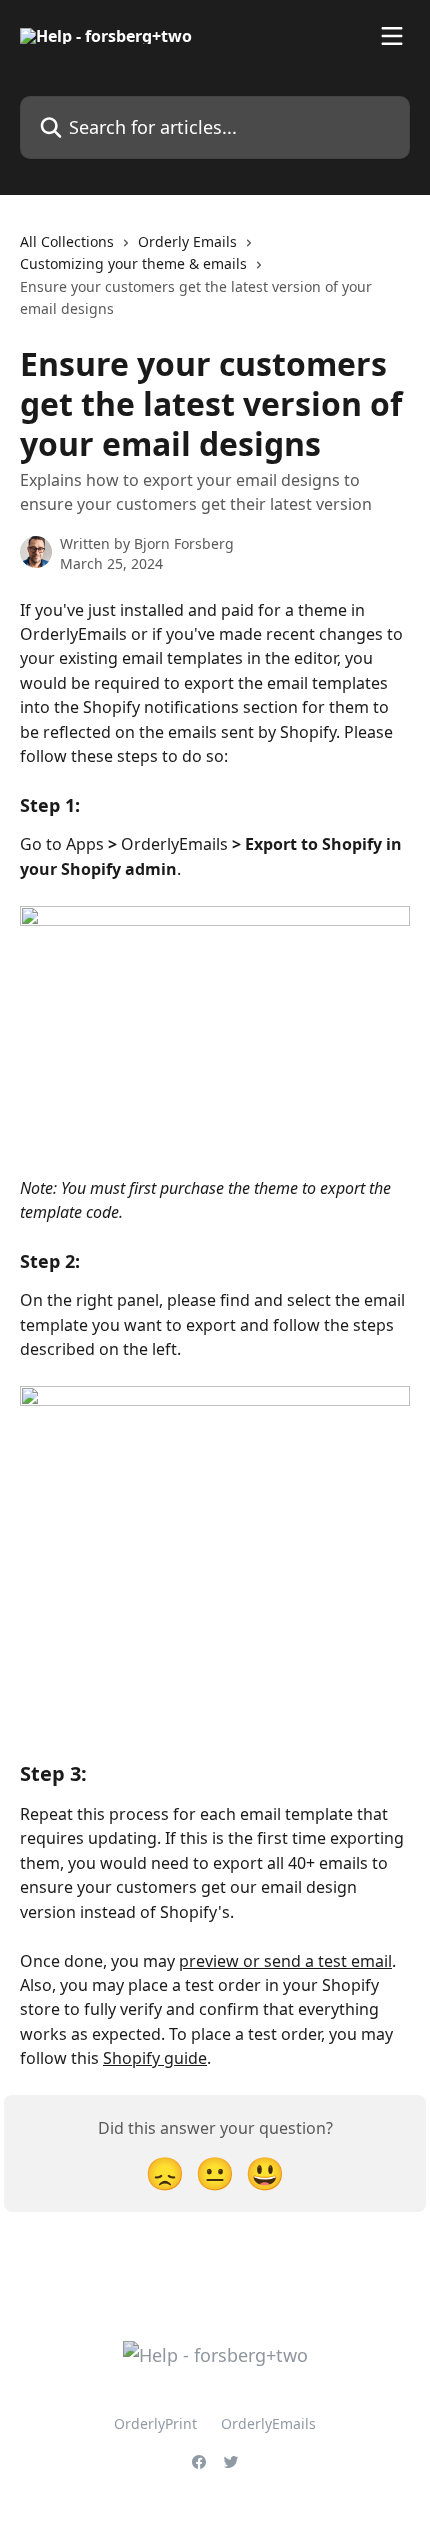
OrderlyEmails (268, 2423)
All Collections (67, 241)
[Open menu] (392, 36)
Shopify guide (155, 2058)
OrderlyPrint (155, 2423)
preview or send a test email (285, 1961)
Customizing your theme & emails (133, 263)
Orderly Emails (187, 241)
